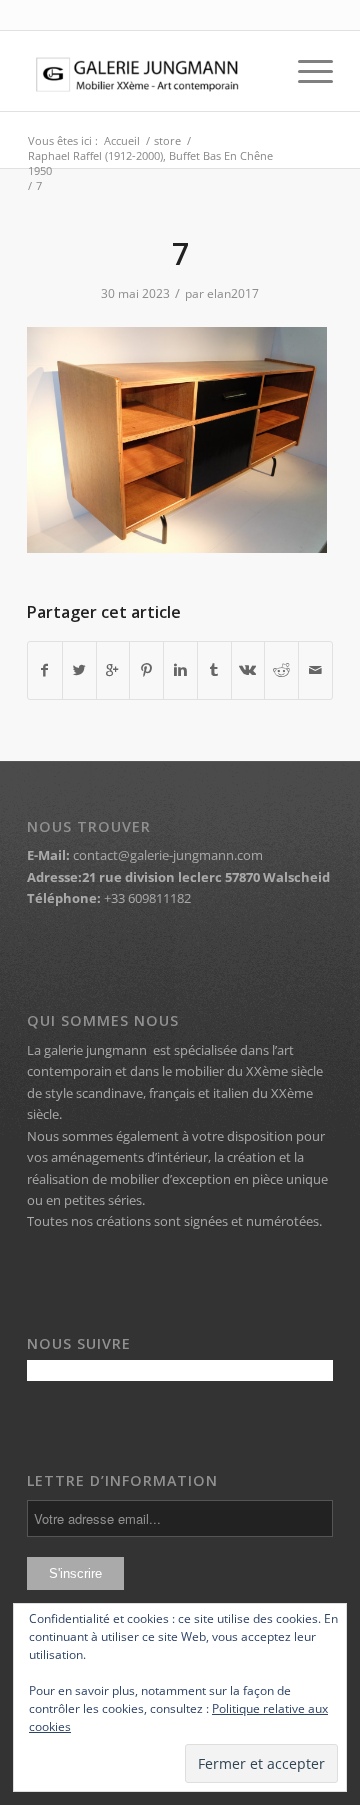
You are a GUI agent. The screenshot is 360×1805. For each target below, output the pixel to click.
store (167, 140)
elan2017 (233, 293)
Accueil (122, 140)
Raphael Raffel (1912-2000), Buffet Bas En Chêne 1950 (150, 163)
